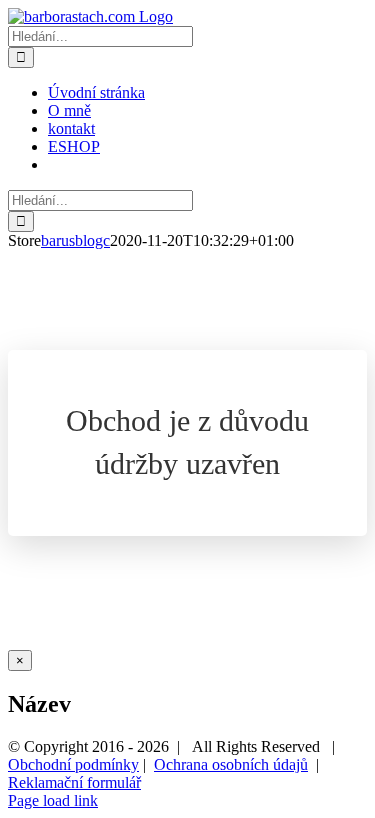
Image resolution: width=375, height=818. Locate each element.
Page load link (53, 800)
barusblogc (75, 240)
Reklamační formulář (74, 782)
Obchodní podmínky (73, 764)
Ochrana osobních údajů (231, 764)
